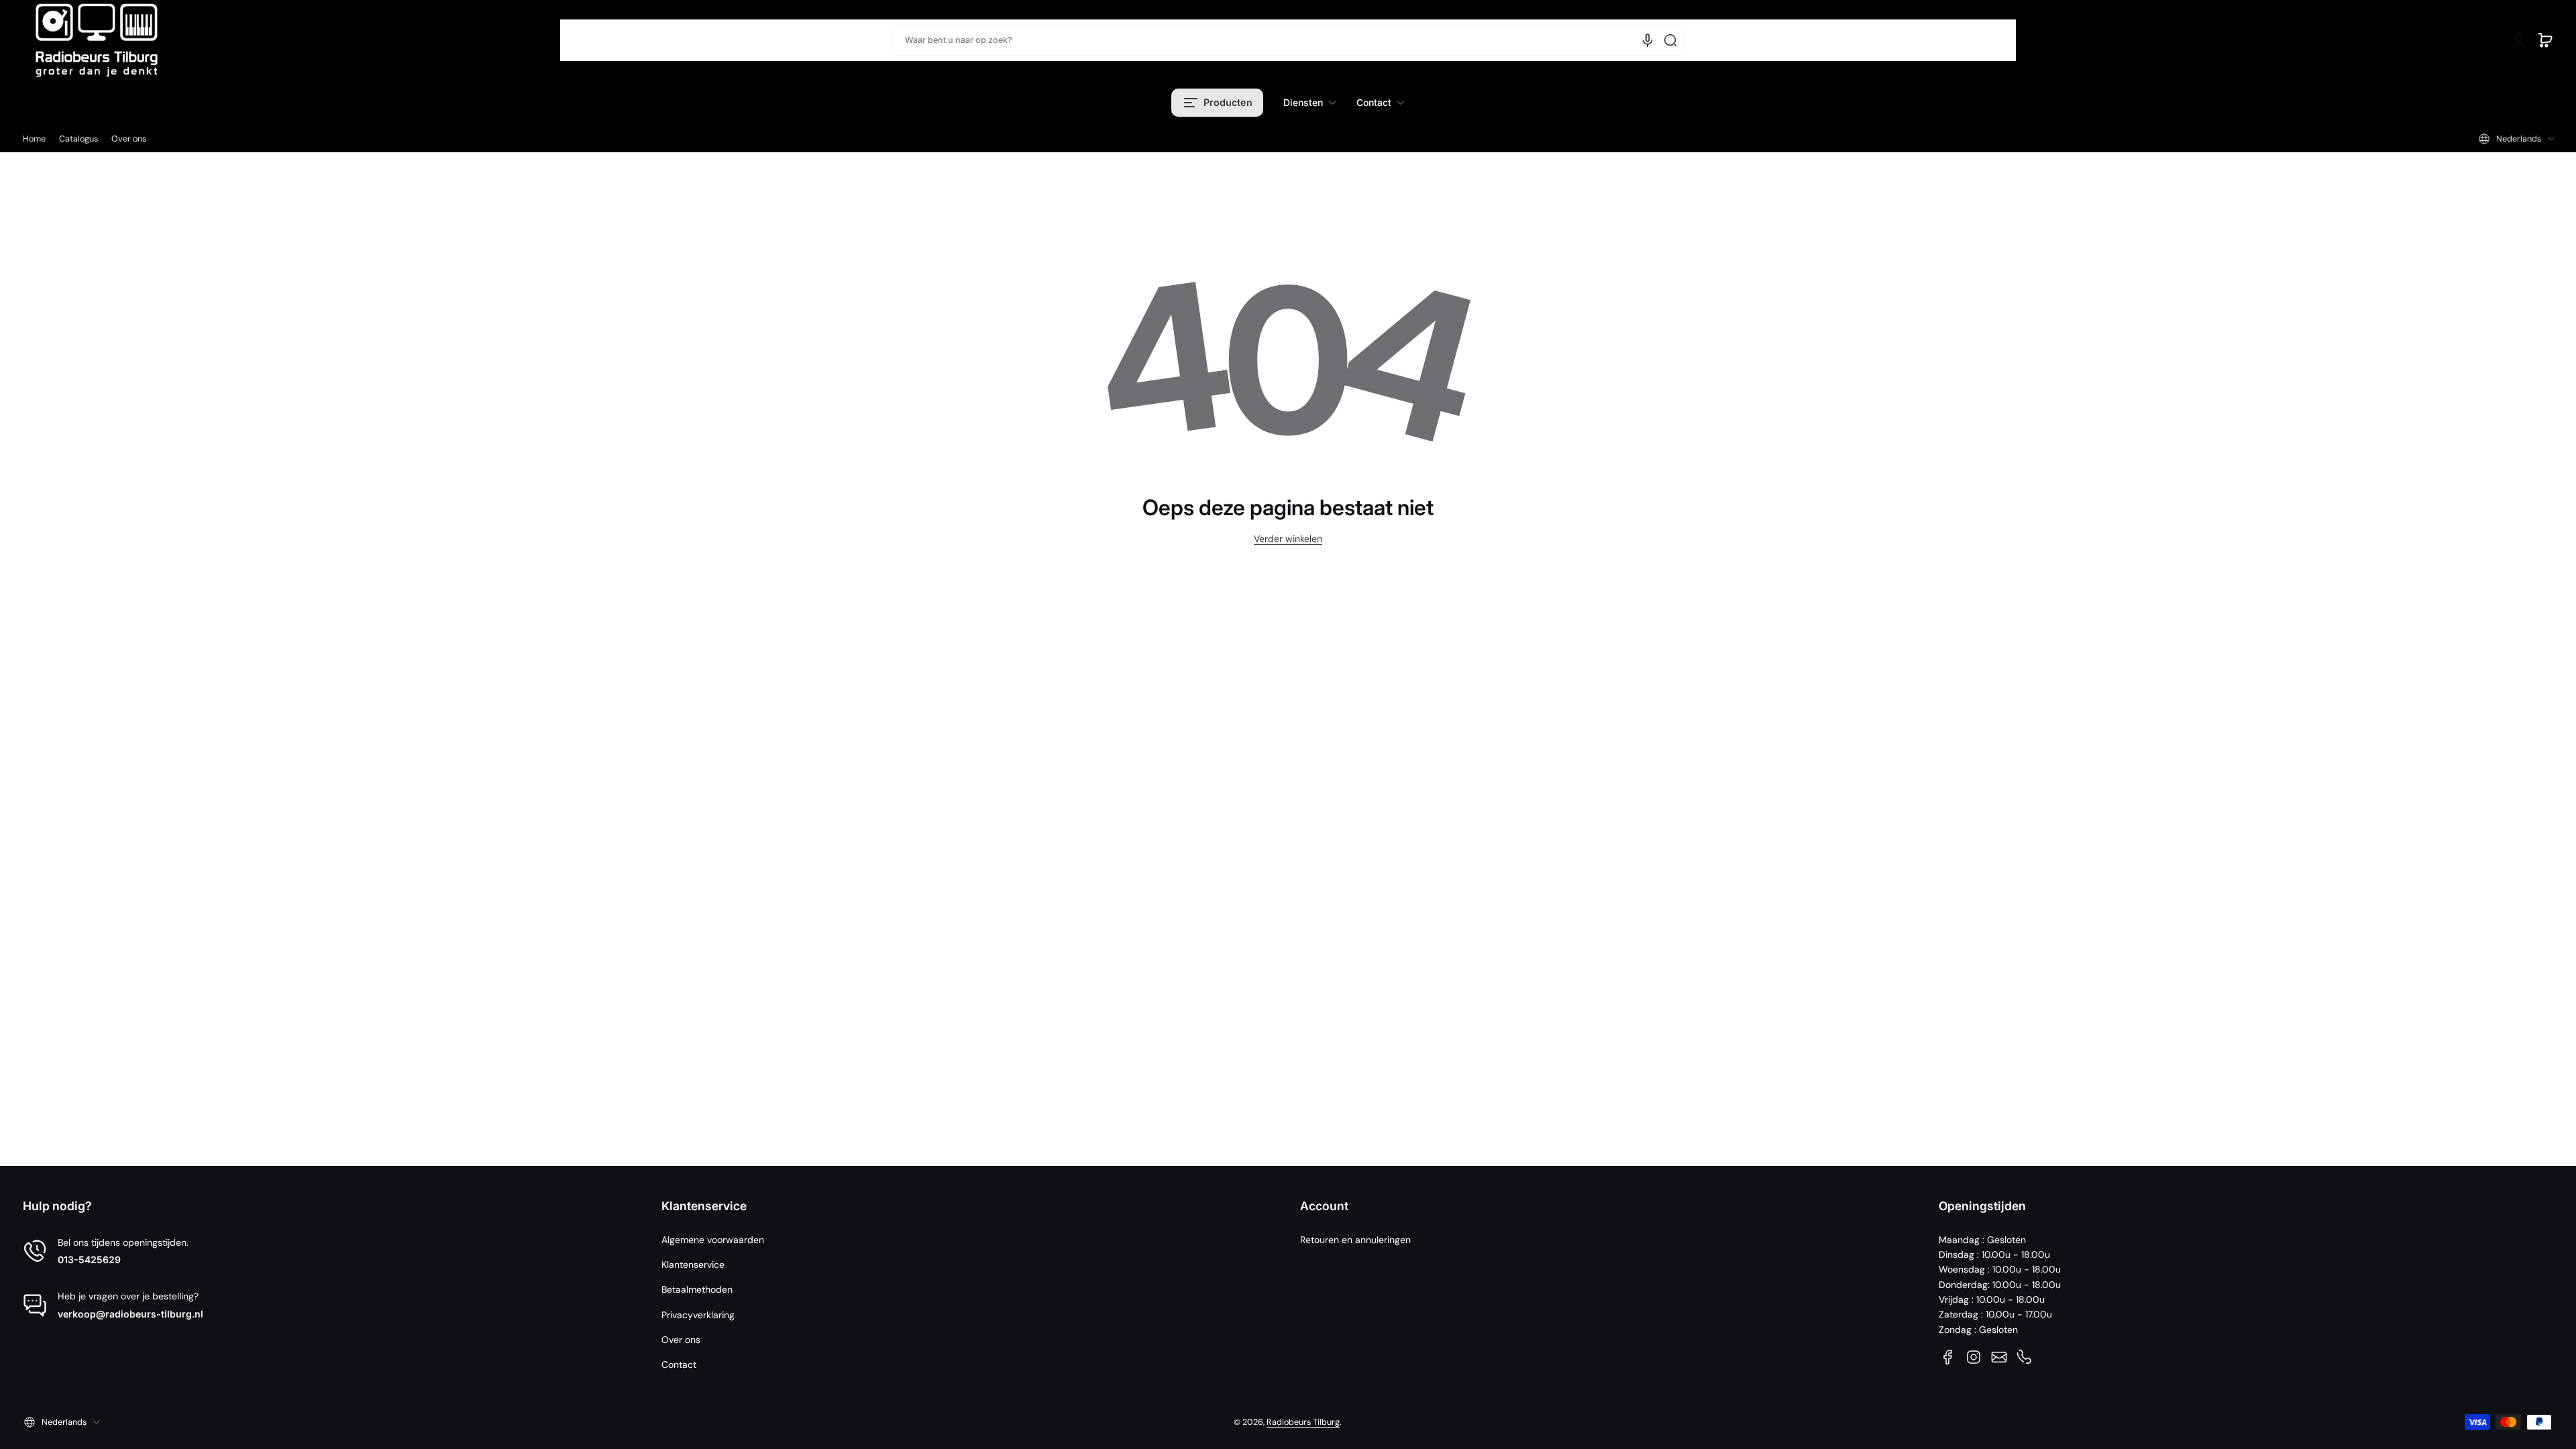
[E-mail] (1999, 1357)
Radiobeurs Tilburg (1303, 1422)
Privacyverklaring (698, 1315)
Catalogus (78, 139)
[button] (2545, 40)
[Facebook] (1948, 1357)
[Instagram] (1974, 1357)
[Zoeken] (1670, 40)
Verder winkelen (1288, 539)
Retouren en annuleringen (1355, 1240)
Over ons (129, 139)
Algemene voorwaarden (713, 1240)
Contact (679, 1364)
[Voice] (1648, 40)
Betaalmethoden (697, 1289)
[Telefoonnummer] (2025, 1357)
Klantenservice (693, 1265)
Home (34, 139)
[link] (1310, 103)
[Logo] (97, 40)
